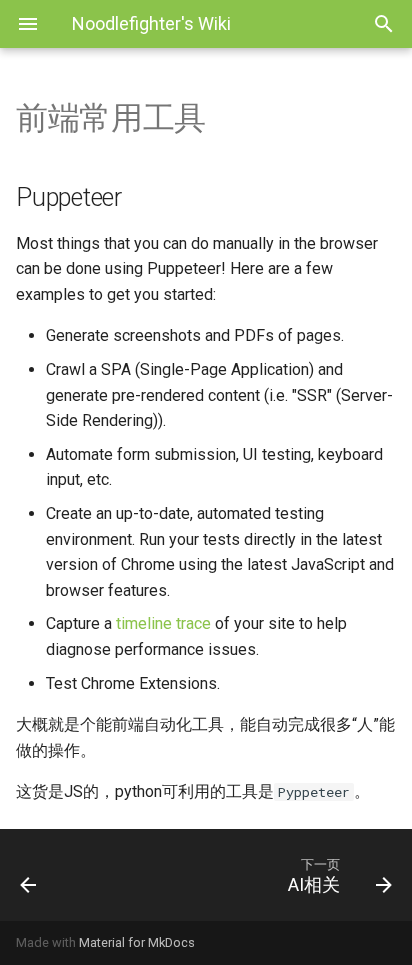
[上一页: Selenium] (54, 875)
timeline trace (163, 623)
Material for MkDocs (137, 942)
